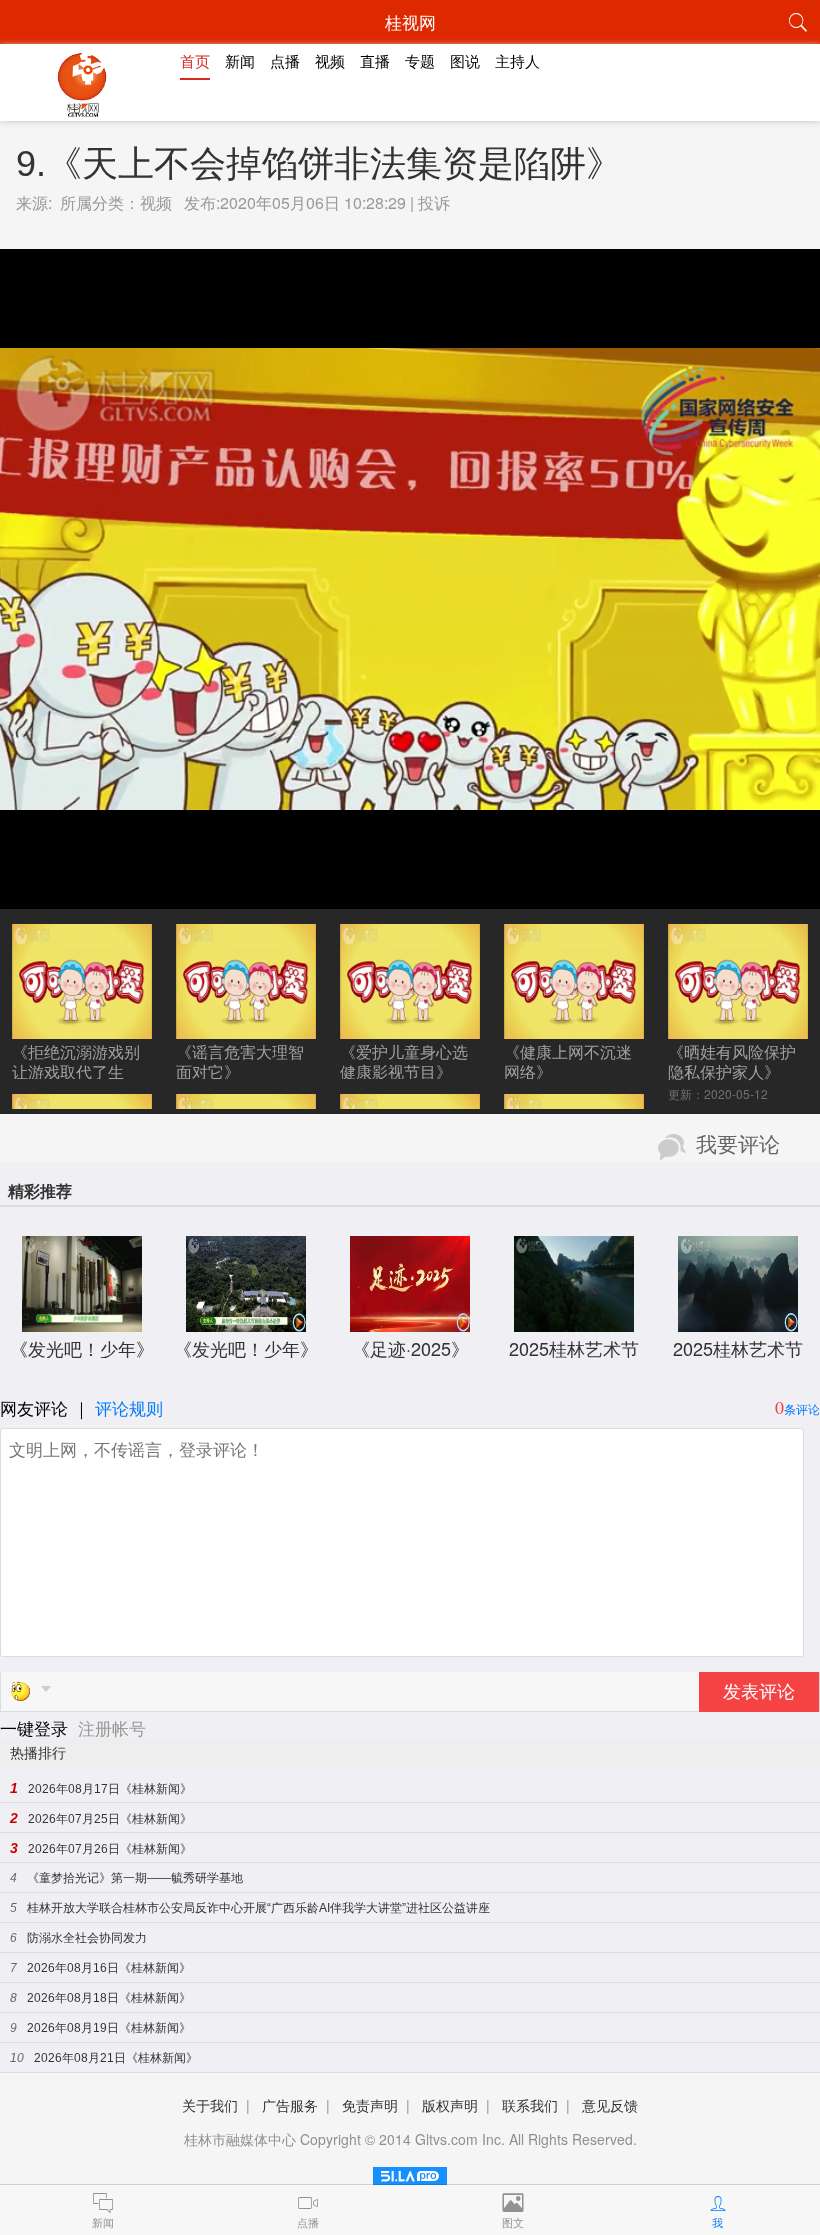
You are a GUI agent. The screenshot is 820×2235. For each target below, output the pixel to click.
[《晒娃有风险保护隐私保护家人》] (737, 1028)
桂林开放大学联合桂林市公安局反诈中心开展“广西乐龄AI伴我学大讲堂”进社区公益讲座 (258, 1908)
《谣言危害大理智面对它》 (240, 1061)
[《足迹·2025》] (410, 1321)
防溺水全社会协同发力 (87, 1938)
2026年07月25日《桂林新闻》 (110, 1819)
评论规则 (129, 1407)
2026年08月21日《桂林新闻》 (116, 2058)
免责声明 (370, 2105)
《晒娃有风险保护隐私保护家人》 (732, 1061)
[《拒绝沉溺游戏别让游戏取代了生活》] (81, 1028)
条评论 (802, 1408)
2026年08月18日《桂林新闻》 (109, 1998)
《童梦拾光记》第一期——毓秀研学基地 (135, 1878)
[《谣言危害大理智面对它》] (245, 1028)
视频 (156, 202)
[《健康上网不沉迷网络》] (573, 1028)
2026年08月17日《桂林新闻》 (110, 1789)
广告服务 (290, 2105)
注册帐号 (112, 1727)
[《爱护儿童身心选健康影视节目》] (409, 1028)
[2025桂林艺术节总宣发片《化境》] (574, 1321)
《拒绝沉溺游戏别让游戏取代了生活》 (76, 1071)
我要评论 (738, 1145)
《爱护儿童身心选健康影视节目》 (404, 1061)
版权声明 (450, 2105)
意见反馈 (610, 2105)
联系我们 (530, 2105)
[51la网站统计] (410, 2172)
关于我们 (210, 2105)
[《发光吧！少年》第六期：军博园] (82, 1321)
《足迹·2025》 (410, 1348)
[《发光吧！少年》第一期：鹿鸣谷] (246, 1321)
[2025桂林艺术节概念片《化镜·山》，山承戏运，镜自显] (738, 1321)
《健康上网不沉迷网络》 (568, 1061)
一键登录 (36, 1727)
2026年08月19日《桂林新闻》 (109, 2028)
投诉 (434, 202)
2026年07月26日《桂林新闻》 (110, 1849)
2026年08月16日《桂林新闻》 (109, 1968)
